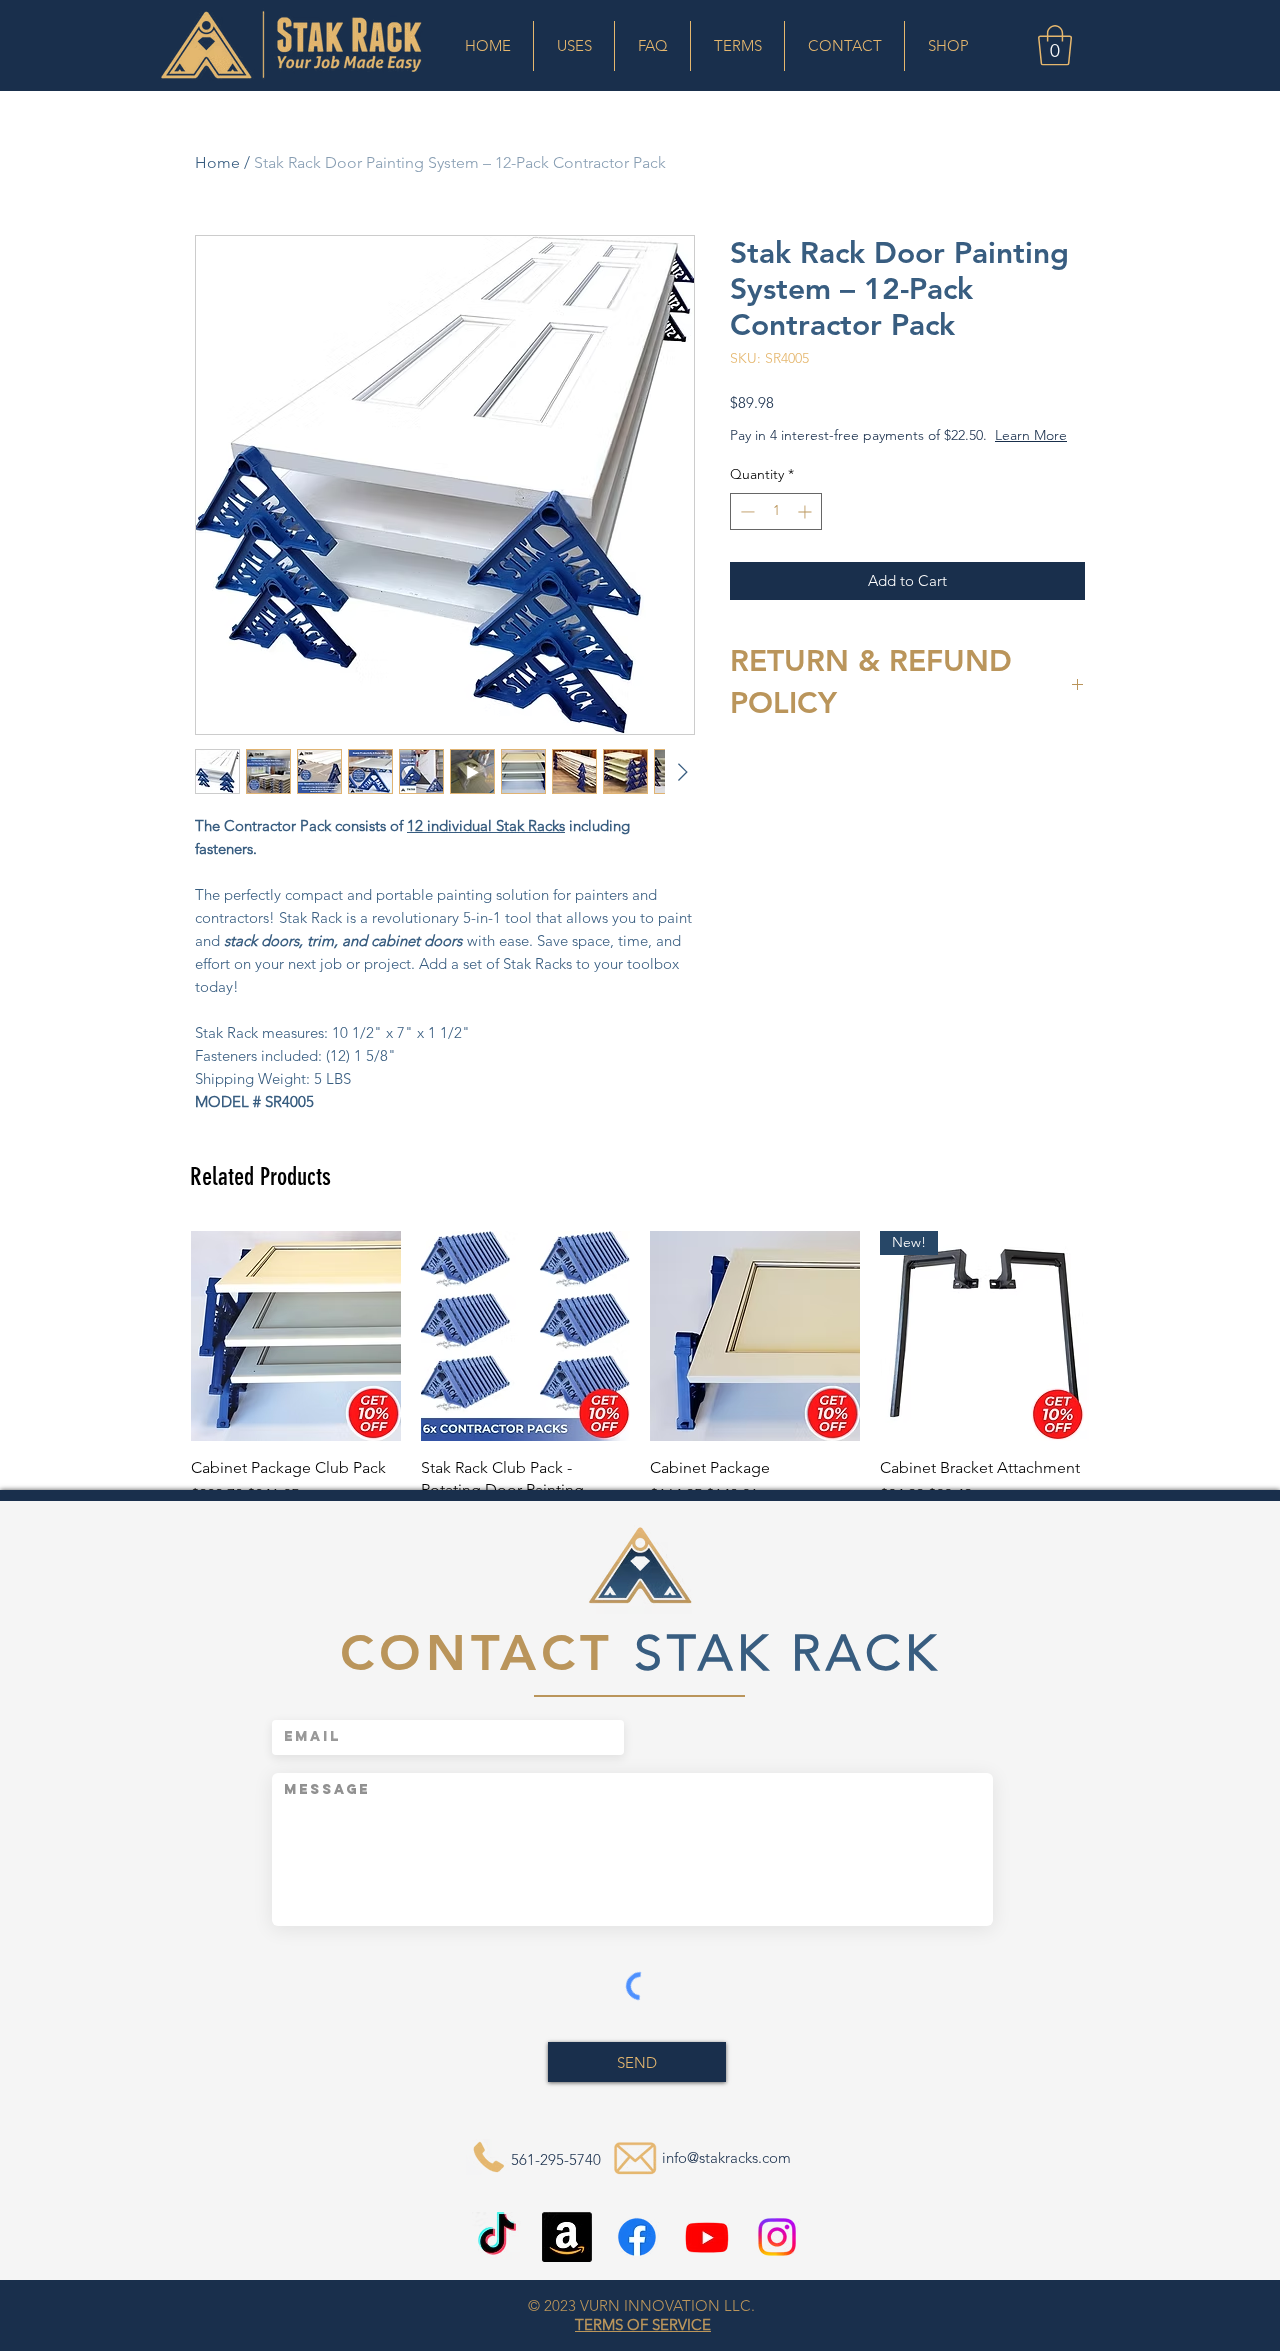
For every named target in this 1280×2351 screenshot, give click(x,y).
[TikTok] (497, 2237)
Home (217, 162)
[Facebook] (637, 2237)
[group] (640, 1391)
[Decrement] (745, 531)
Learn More (888, 455)
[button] (574, 46)
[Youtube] (707, 2237)
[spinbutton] (776, 531)
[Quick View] (296, 1336)
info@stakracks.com (726, 2157)
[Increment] (806, 531)
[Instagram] (777, 2237)
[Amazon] (567, 2237)
